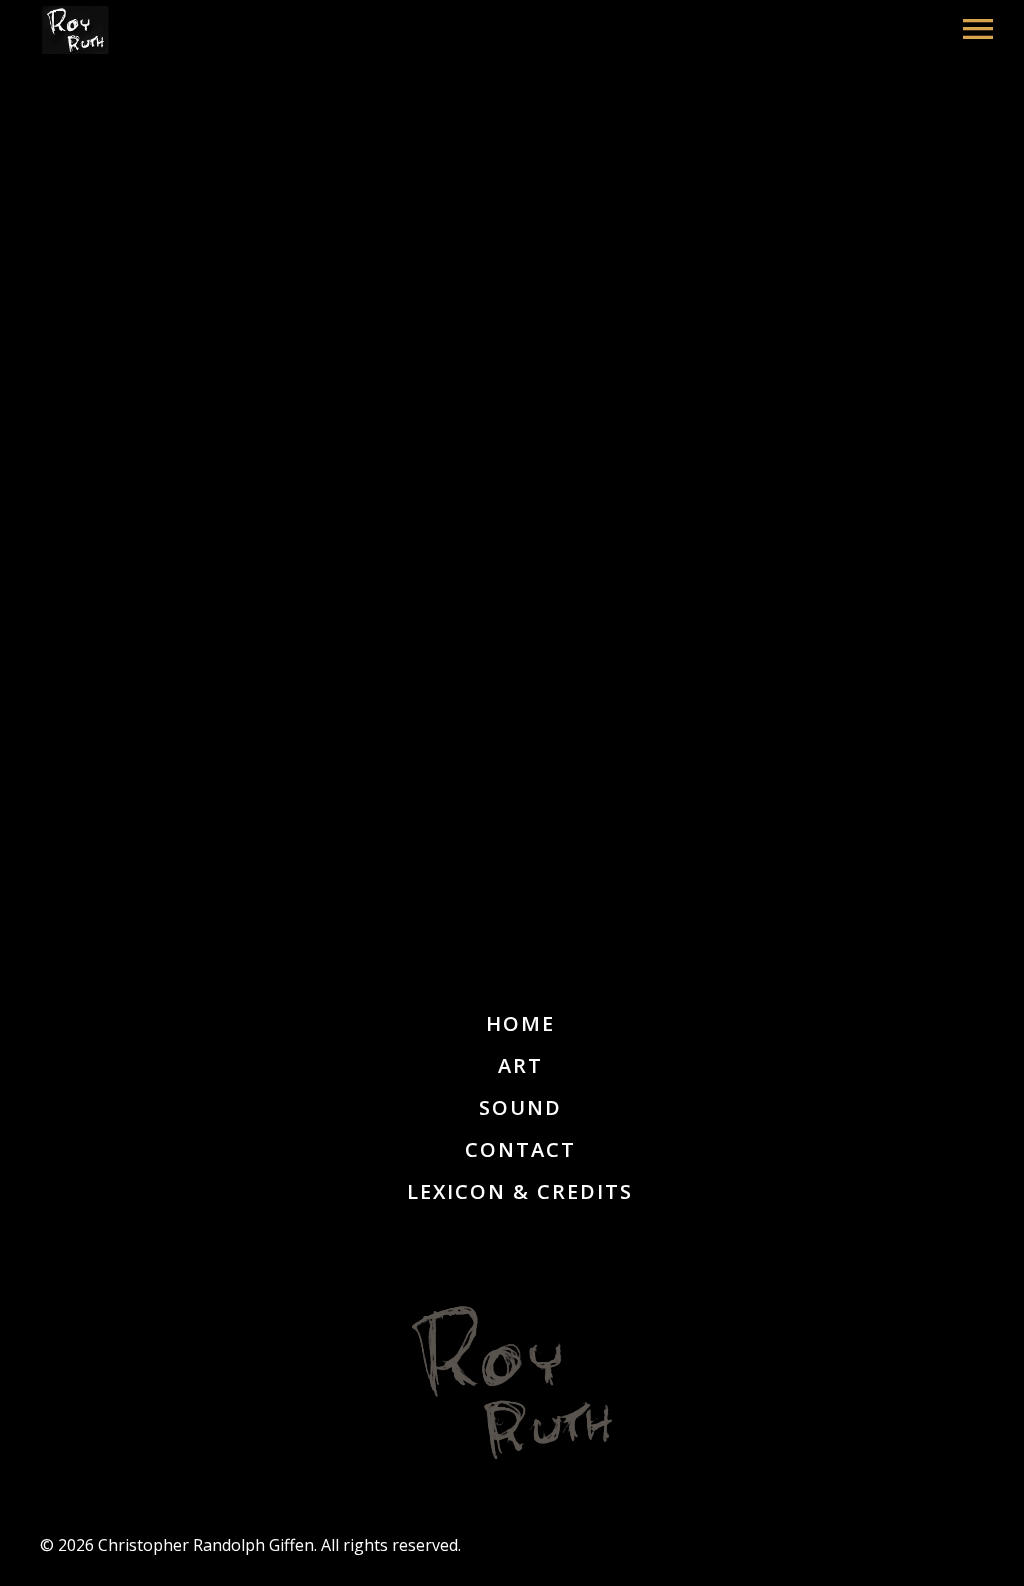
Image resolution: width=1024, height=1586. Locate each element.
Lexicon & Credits (520, 1191)
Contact (520, 1149)
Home (520, 1023)
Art (520, 1065)
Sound (520, 1107)
